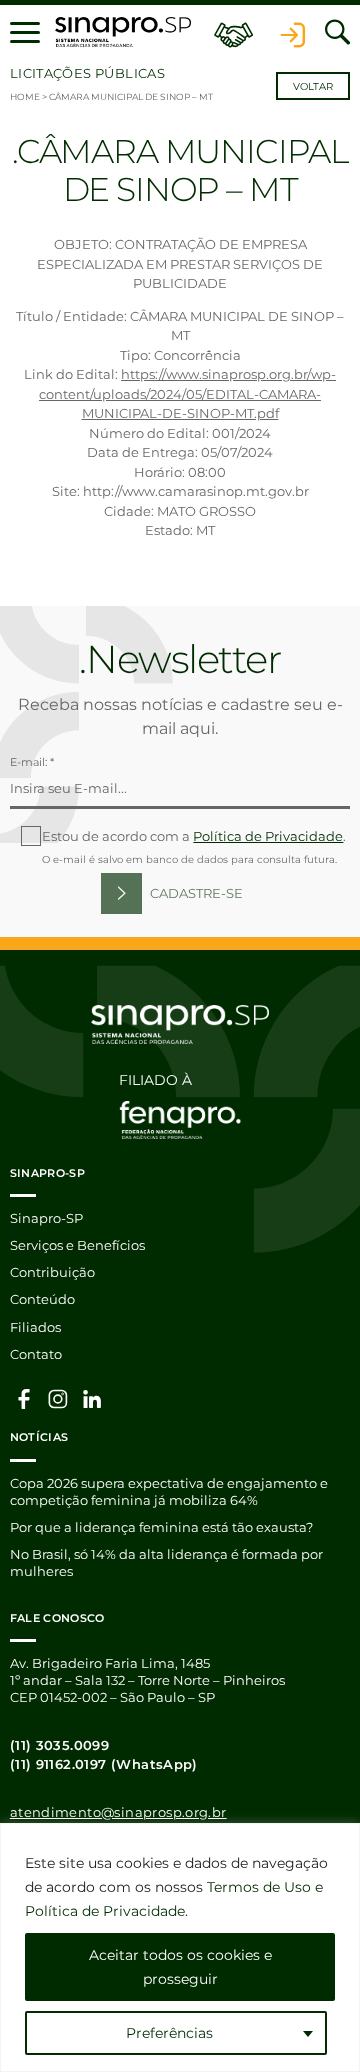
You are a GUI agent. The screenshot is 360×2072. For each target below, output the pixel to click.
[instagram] (58, 1398)
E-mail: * (32, 762)
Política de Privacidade (268, 836)
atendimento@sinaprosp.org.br (118, 1812)
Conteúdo (42, 1299)
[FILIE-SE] (234, 32)
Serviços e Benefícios (77, 1245)
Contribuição (52, 1272)
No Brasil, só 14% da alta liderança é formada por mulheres (166, 1562)
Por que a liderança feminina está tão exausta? (161, 1527)
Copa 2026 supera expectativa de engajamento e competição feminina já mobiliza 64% (169, 1491)
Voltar (313, 86)
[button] (25, 32)
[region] (180, 1947)
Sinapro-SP (46, 1218)
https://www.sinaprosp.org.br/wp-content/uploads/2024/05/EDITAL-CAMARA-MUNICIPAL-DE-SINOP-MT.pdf (187, 393)
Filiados (35, 1327)
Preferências (169, 2033)
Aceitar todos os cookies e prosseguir (180, 1967)
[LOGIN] (293, 32)
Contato (36, 1354)
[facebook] (24, 1398)
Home (25, 96)
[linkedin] (92, 1398)
